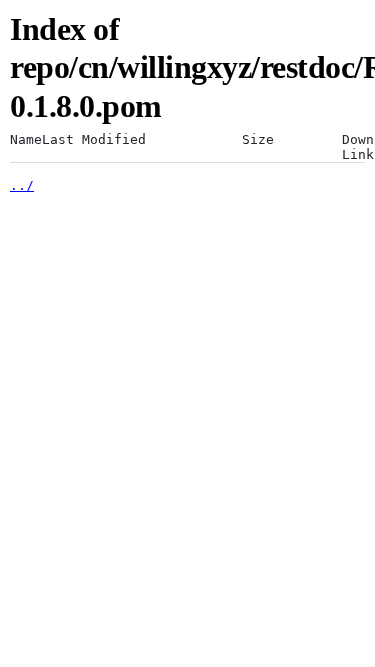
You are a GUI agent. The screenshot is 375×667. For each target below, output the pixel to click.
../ (22, 185)
